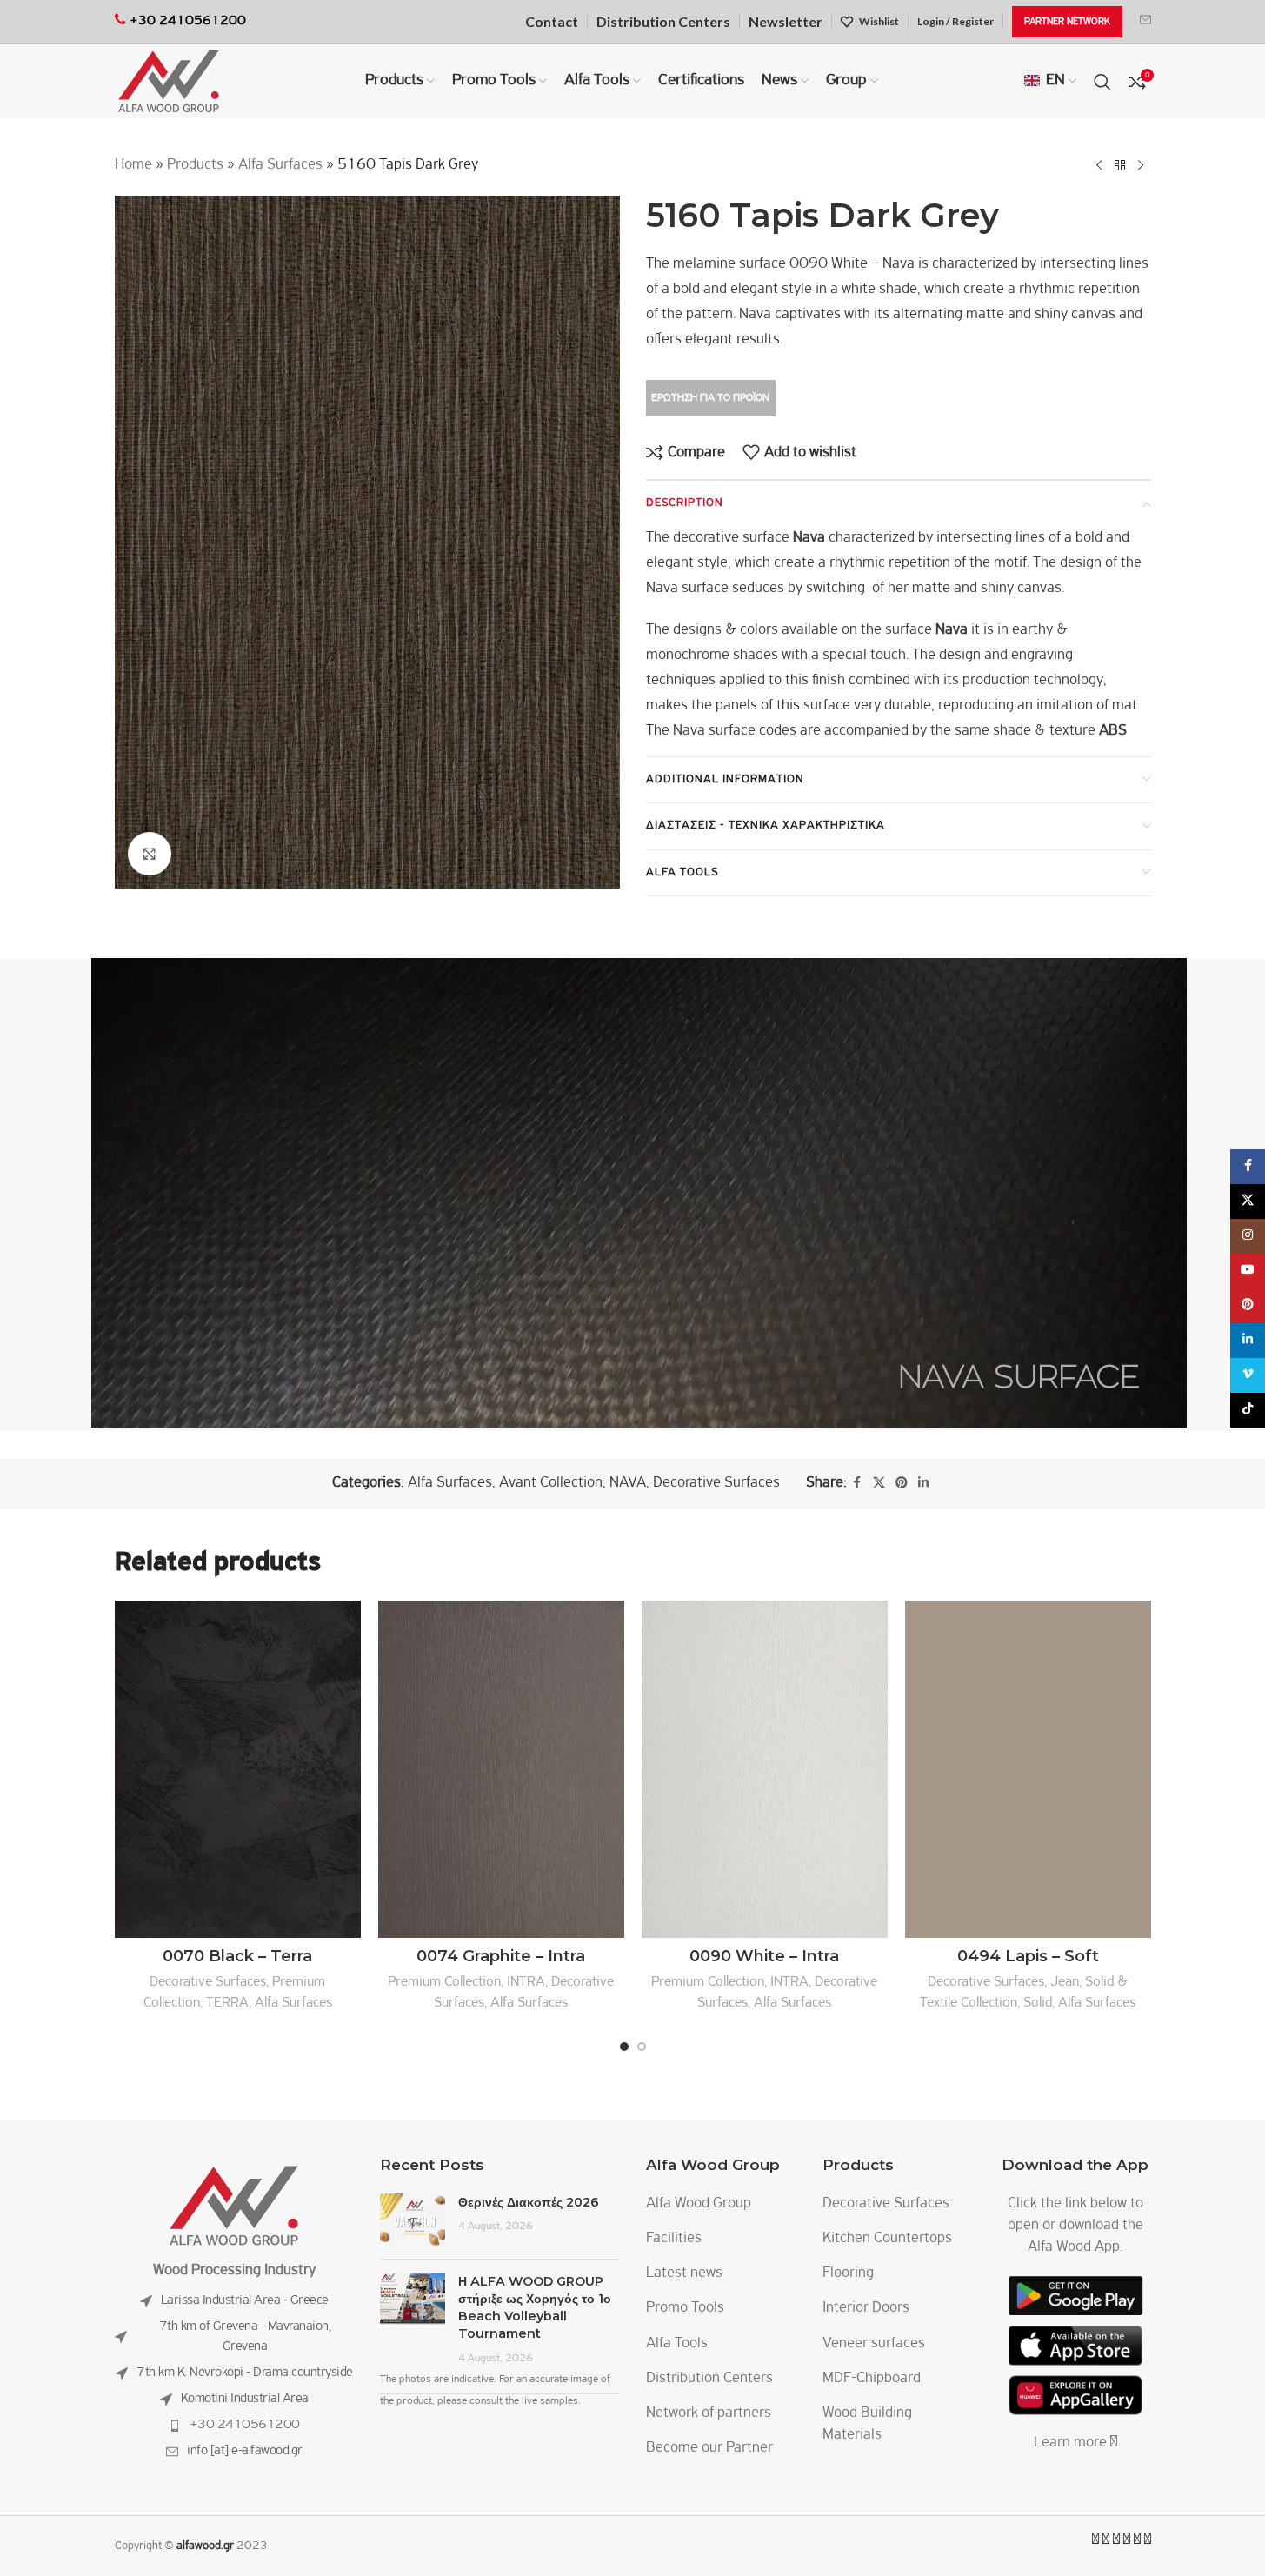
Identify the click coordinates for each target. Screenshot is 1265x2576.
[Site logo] (169, 82)
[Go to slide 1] (624, 2047)
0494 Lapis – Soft (1028, 1956)
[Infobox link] (1145, 22)
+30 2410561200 (245, 2425)
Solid (1038, 2003)
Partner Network (1067, 22)
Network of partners (709, 2413)
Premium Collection (444, 1982)
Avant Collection (551, 1483)
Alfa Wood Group (699, 2204)
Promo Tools (685, 2308)
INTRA (526, 1982)
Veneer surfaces (874, 2344)
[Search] (1102, 82)
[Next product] (1141, 165)
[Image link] (234, 2206)
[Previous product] (1099, 165)
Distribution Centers (709, 2379)
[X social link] (879, 1484)
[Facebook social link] (857, 1484)
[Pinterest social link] (902, 1484)
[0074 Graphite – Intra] (501, 1769)
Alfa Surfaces (280, 165)
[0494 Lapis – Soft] (1028, 1769)
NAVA (628, 1483)
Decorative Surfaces (716, 1483)
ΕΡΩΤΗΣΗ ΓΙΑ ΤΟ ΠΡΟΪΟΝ (710, 398)
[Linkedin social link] (923, 1484)
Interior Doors (866, 2308)
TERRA (227, 2003)
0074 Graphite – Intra (501, 1956)
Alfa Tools (677, 2344)
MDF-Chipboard (872, 2379)
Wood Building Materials (867, 2424)
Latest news (684, 2273)
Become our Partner (709, 2448)
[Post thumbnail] (413, 2220)
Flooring (848, 2273)
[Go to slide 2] (642, 2047)
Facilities (674, 2239)
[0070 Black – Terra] (238, 1769)
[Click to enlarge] (150, 854)
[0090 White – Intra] (765, 1769)
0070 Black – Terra (237, 1956)
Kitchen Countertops (887, 2239)
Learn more (1072, 2443)
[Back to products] (1120, 165)
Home (133, 165)
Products (195, 165)
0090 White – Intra (764, 1956)
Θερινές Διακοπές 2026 (529, 2202)
